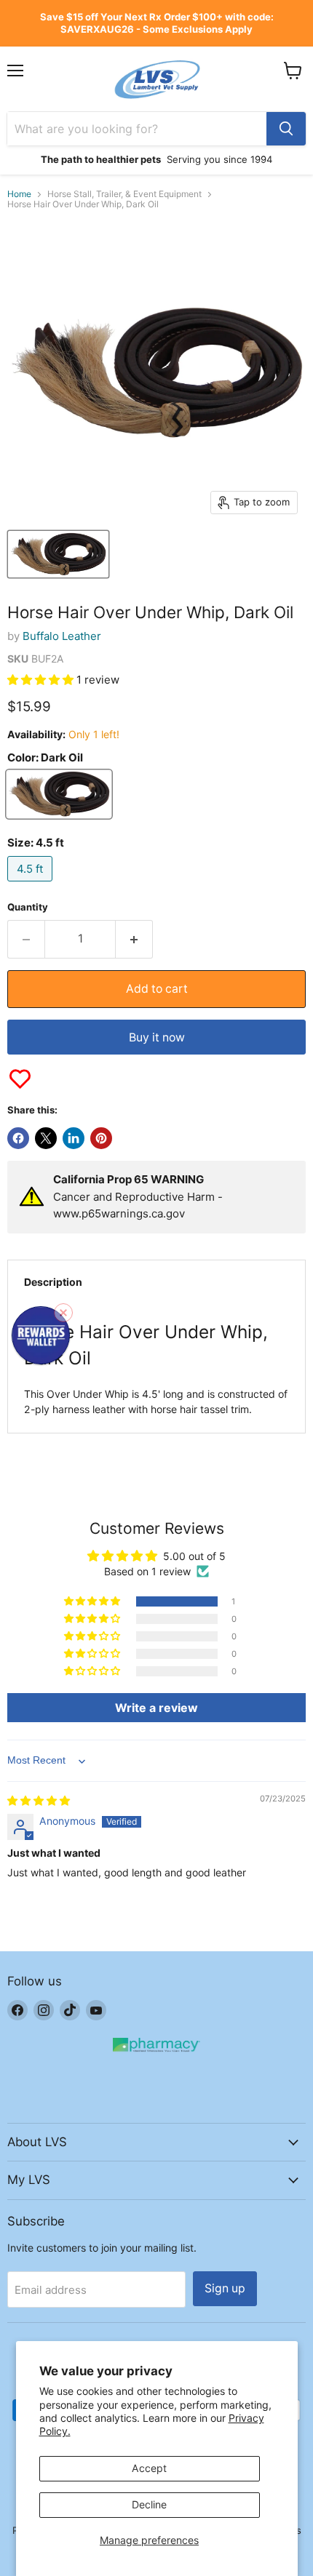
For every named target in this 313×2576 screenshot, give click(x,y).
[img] (39, 1800)
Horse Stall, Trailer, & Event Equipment (124, 194)
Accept (149, 2468)
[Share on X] (46, 1138)
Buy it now (157, 1037)
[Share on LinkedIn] (74, 1138)
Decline (149, 2504)
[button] (42, 680)
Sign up (225, 2288)
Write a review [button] (156, 1708)
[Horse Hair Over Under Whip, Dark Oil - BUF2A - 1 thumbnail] (58, 554)
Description (53, 1282)
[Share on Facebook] (18, 1138)
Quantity (28, 907)
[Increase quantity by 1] (134, 939)
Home (19, 194)
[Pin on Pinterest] (101, 1138)
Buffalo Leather (62, 636)
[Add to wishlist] (20, 1079)
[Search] (286, 129)
